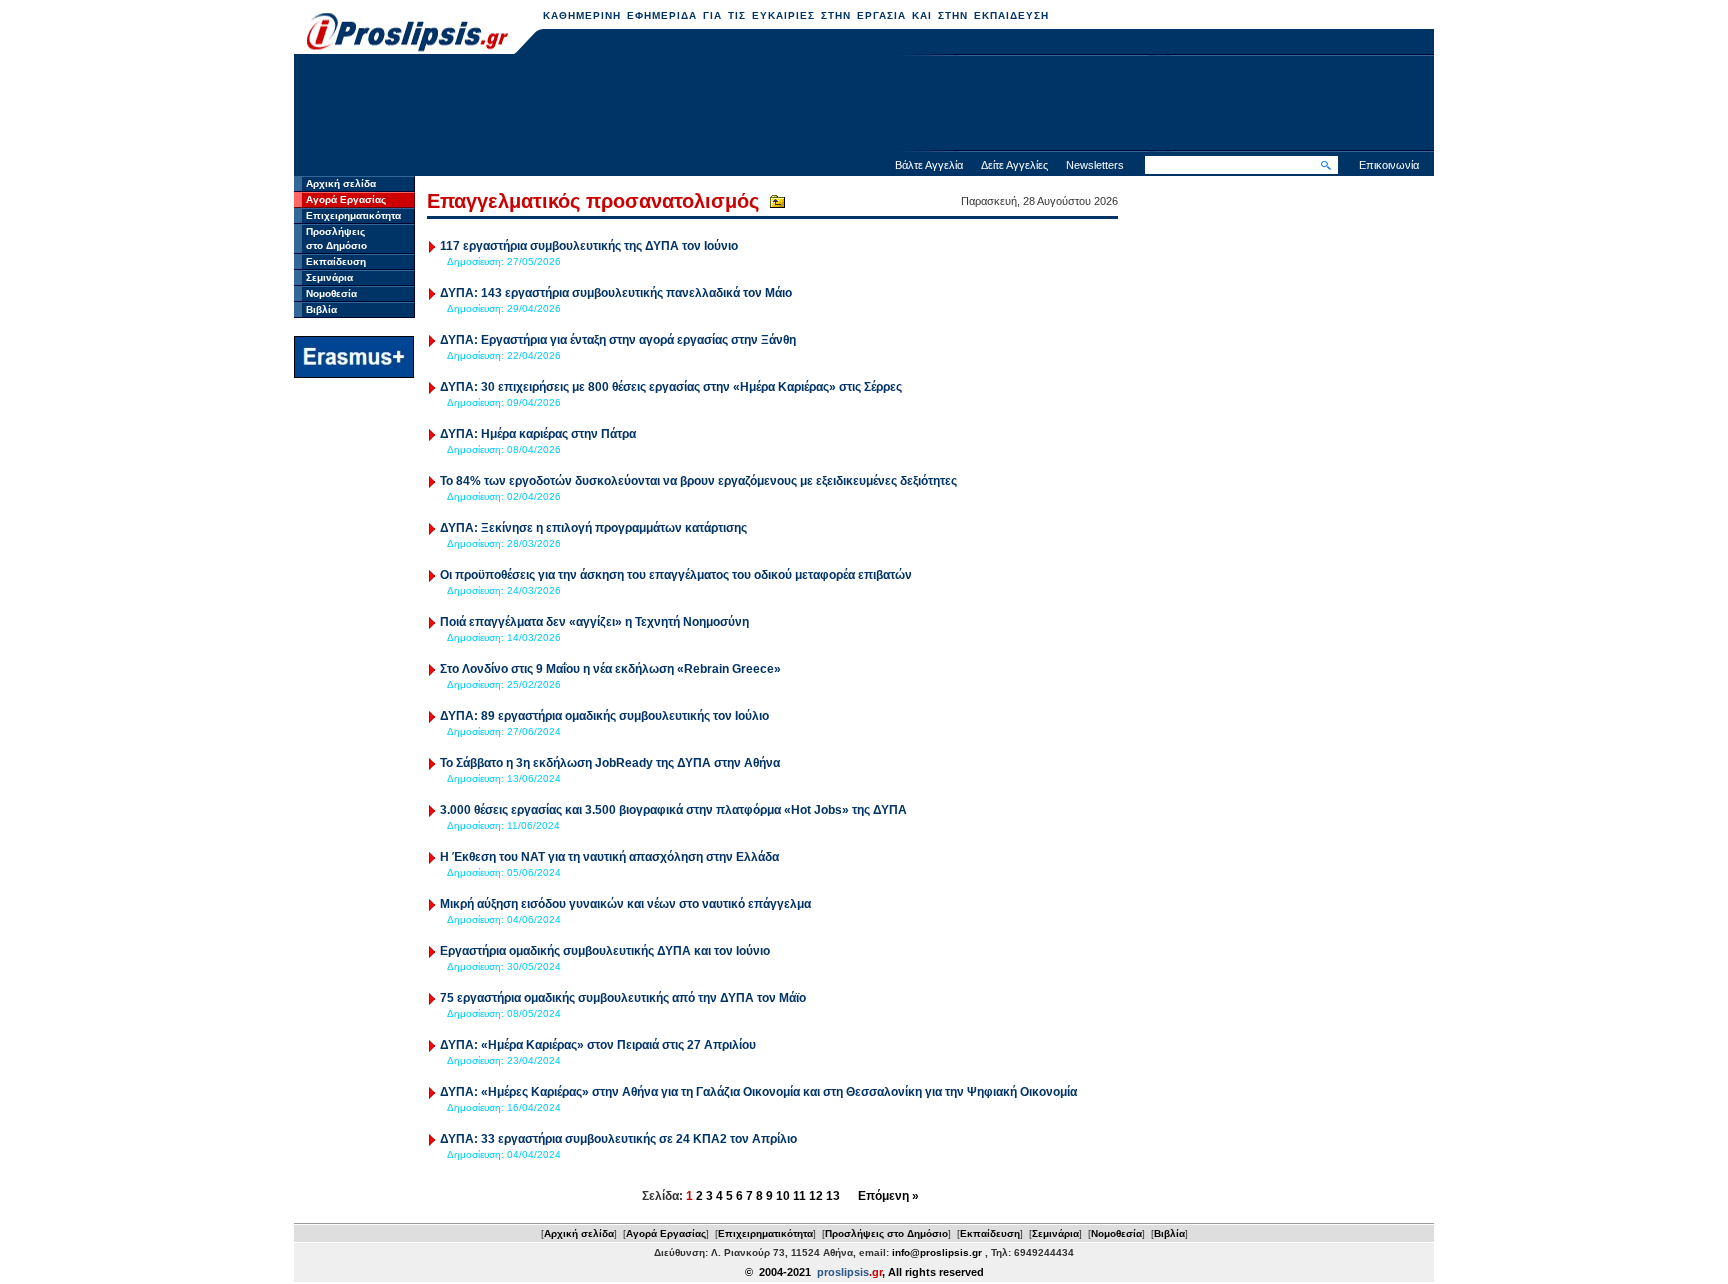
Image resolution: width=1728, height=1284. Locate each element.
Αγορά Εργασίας (346, 199)
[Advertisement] (864, 105)
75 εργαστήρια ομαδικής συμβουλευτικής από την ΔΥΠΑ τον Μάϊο (624, 998)
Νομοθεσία (331, 293)
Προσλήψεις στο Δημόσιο (886, 1233)
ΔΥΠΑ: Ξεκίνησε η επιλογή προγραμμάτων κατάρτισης (593, 528)
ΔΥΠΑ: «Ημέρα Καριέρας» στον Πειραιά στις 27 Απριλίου (598, 1045)
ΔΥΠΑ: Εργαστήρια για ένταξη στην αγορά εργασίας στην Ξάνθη (618, 340)
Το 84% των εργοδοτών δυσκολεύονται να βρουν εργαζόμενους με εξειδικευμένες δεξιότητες (698, 481)
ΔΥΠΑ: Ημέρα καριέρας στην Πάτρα (538, 434)
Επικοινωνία (1389, 165)
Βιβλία (321, 309)
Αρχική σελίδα (341, 183)
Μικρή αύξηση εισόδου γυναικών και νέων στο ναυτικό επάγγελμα (625, 904)
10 (783, 1196)
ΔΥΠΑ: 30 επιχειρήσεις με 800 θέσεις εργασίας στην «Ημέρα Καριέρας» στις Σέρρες (671, 387)
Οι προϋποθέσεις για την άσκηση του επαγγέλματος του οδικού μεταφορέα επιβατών (676, 575)
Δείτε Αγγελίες (1014, 165)
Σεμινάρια (329, 277)
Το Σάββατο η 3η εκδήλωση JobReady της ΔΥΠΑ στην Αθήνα (610, 763)
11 (799, 1196)
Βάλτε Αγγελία (929, 165)
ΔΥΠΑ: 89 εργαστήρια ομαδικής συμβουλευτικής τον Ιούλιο (604, 716)
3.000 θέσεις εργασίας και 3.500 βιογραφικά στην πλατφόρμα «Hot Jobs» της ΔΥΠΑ (673, 810)
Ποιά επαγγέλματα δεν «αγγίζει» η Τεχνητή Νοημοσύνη (594, 622)
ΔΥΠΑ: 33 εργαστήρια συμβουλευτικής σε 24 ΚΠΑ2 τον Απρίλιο (618, 1139)
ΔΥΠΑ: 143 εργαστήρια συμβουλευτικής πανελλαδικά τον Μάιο (616, 293)
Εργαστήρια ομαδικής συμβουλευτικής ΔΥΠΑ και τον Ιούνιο (605, 951)
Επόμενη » (888, 1196)
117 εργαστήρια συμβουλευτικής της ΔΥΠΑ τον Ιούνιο (589, 246)
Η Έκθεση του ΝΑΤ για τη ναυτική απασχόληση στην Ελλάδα (609, 857)
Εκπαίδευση (336, 261)
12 (816, 1196)
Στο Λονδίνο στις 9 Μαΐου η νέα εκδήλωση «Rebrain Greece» (610, 669)
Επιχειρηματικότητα (353, 215)
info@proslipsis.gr (937, 1252)
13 (833, 1196)
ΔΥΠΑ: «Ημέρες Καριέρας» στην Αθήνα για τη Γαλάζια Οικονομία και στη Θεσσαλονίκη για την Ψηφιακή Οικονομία (758, 1092)
